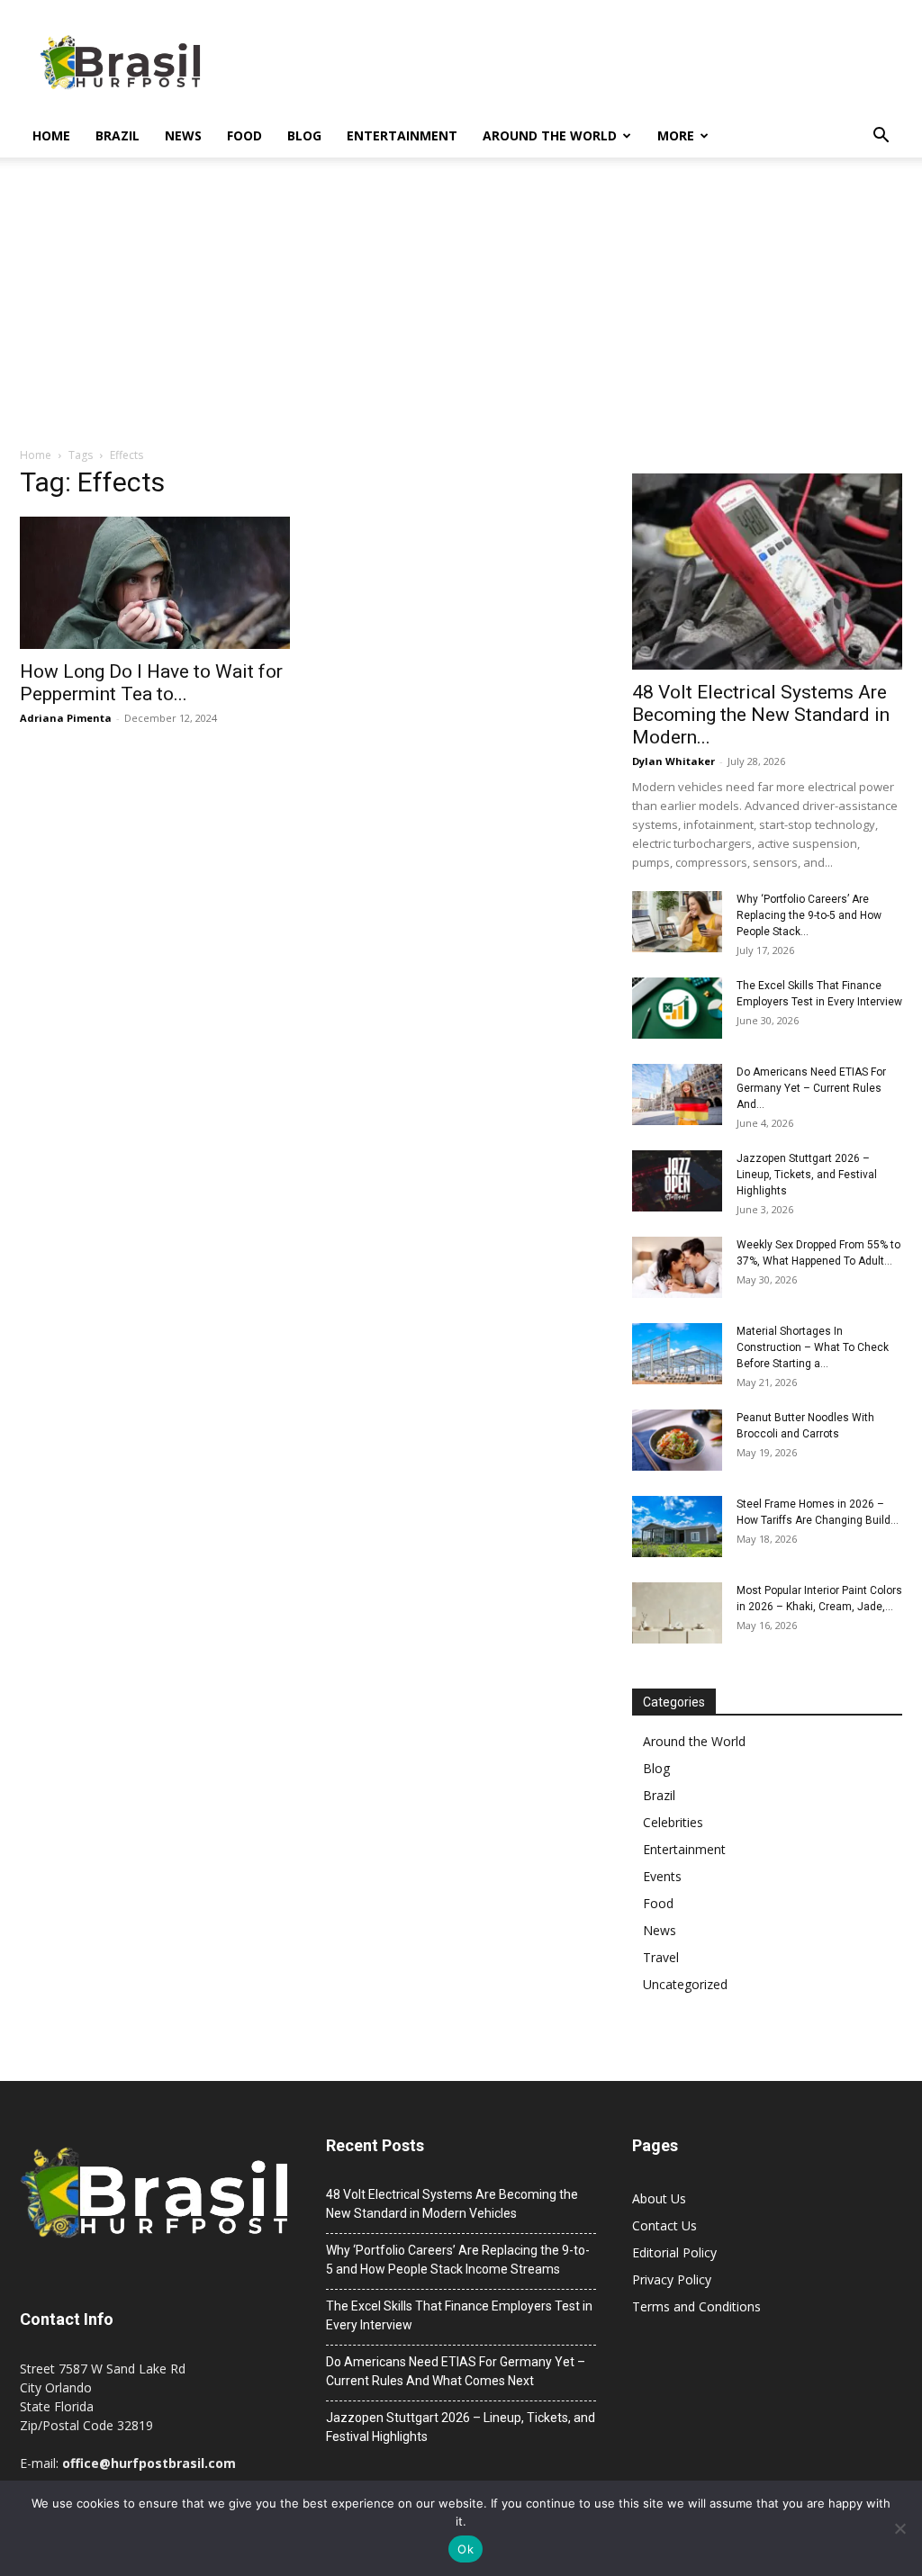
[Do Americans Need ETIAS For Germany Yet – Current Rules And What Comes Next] (677, 1095)
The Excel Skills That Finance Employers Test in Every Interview (459, 2315)
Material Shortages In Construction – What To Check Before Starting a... (813, 1347)
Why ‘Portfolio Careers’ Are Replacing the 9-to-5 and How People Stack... (809, 915)
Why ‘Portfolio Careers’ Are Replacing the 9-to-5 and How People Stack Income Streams (458, 2260)
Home (51, 135)
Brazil (118, 135)
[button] (881, 137)
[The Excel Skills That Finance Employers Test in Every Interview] (677, 1009)
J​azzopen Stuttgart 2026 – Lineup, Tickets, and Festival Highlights (807, 1175)
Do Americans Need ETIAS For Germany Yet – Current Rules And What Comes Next (456, 2371)
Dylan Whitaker (673, 761)
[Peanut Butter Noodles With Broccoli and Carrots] (677, 1441)
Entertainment (402, 135)
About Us (659, 2198)
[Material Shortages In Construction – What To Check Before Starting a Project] (677, 1354)
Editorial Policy (674, 2252)
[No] (899, 2528)
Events (662, 1876)
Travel (661, 1957)
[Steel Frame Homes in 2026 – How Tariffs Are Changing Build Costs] (677, 1527)
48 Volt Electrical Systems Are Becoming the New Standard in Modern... (761, 715)
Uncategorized (685, 1984)
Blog (304, 135)
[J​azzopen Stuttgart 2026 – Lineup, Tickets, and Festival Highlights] (677, 1181)
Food (244, 135)
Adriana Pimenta (66, 718)
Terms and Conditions (696, 2306)
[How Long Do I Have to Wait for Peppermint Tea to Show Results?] (155, 583)
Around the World (550, 135)
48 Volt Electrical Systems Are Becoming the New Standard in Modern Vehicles (452, 2204)
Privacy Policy (672, 2279)
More (676, 135)
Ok (466, 2549)
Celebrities (673, 1822)
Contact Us (664, 2225)
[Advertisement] (461, 311)
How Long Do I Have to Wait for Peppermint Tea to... (151, 683)
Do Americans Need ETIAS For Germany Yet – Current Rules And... (811, 1088)
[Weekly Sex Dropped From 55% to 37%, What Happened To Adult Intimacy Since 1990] (677, 1268)
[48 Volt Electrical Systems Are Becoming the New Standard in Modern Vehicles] (767, 572)
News (183, 135)
